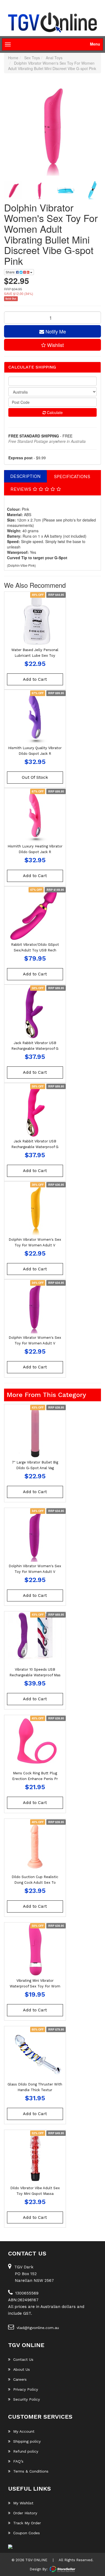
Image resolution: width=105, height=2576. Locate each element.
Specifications (72, 477)
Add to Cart (35, 679)
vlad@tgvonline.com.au (38, 2328)
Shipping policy (27, 2441)
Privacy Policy (26, 2389)
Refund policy (26, 2451)
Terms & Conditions (31, 2471)
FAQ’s (18, 2461)
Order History (25, 2513)
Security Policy (27, 2399)
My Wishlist (23, 2503)
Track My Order (27, 2523)
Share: (11, 272)
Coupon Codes (27, 2533)
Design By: (39, 2569)
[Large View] (13, 190)
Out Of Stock (35, 777)
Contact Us (23, 2359)
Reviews (22, 489)
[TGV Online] (52, 23)
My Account (24, 2431)
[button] (52, 345)
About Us (22, 2369)
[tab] (26, 476)
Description (25, 476)
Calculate (54, 412)
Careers (20, 2379)
